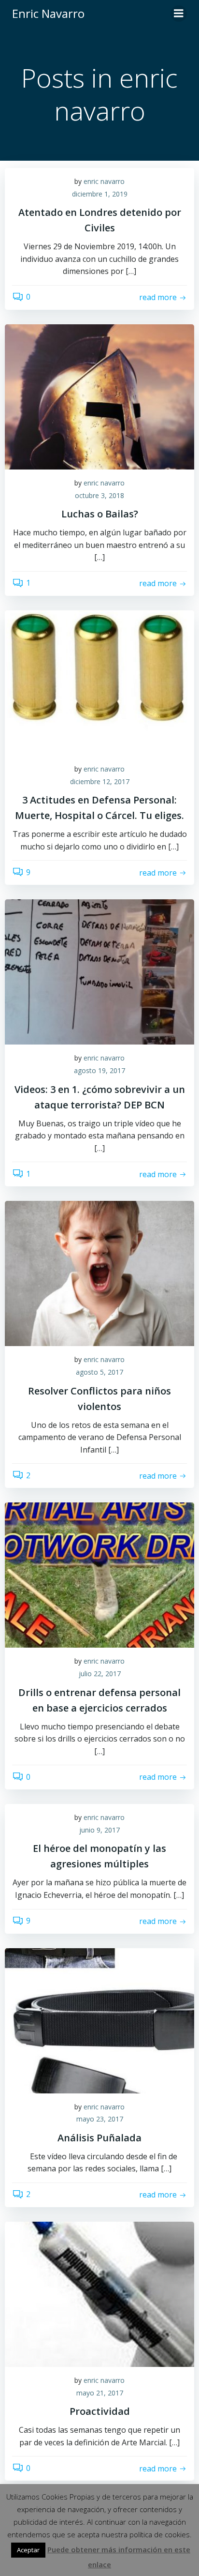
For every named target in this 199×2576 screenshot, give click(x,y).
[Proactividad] (99, 2293)
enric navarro (104, 181)
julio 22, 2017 (100, 1674)
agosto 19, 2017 (99, 1070)
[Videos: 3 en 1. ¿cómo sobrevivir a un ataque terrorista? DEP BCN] (99, 971)
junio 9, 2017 (99, 1830)
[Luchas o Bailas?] (99, 396)
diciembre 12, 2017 (100, 781)
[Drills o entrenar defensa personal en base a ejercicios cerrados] (99, 1575)
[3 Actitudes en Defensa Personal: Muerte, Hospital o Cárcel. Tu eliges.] (99, 682)
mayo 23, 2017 (100, 2119)
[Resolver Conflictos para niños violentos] (99, 1273)
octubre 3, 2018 (99, 495)
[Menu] (179, 14)
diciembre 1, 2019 (100, 194)
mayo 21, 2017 (100, 2393)
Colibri (128, 2545)
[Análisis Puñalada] (99, 2020)
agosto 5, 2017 (99, 1372)
